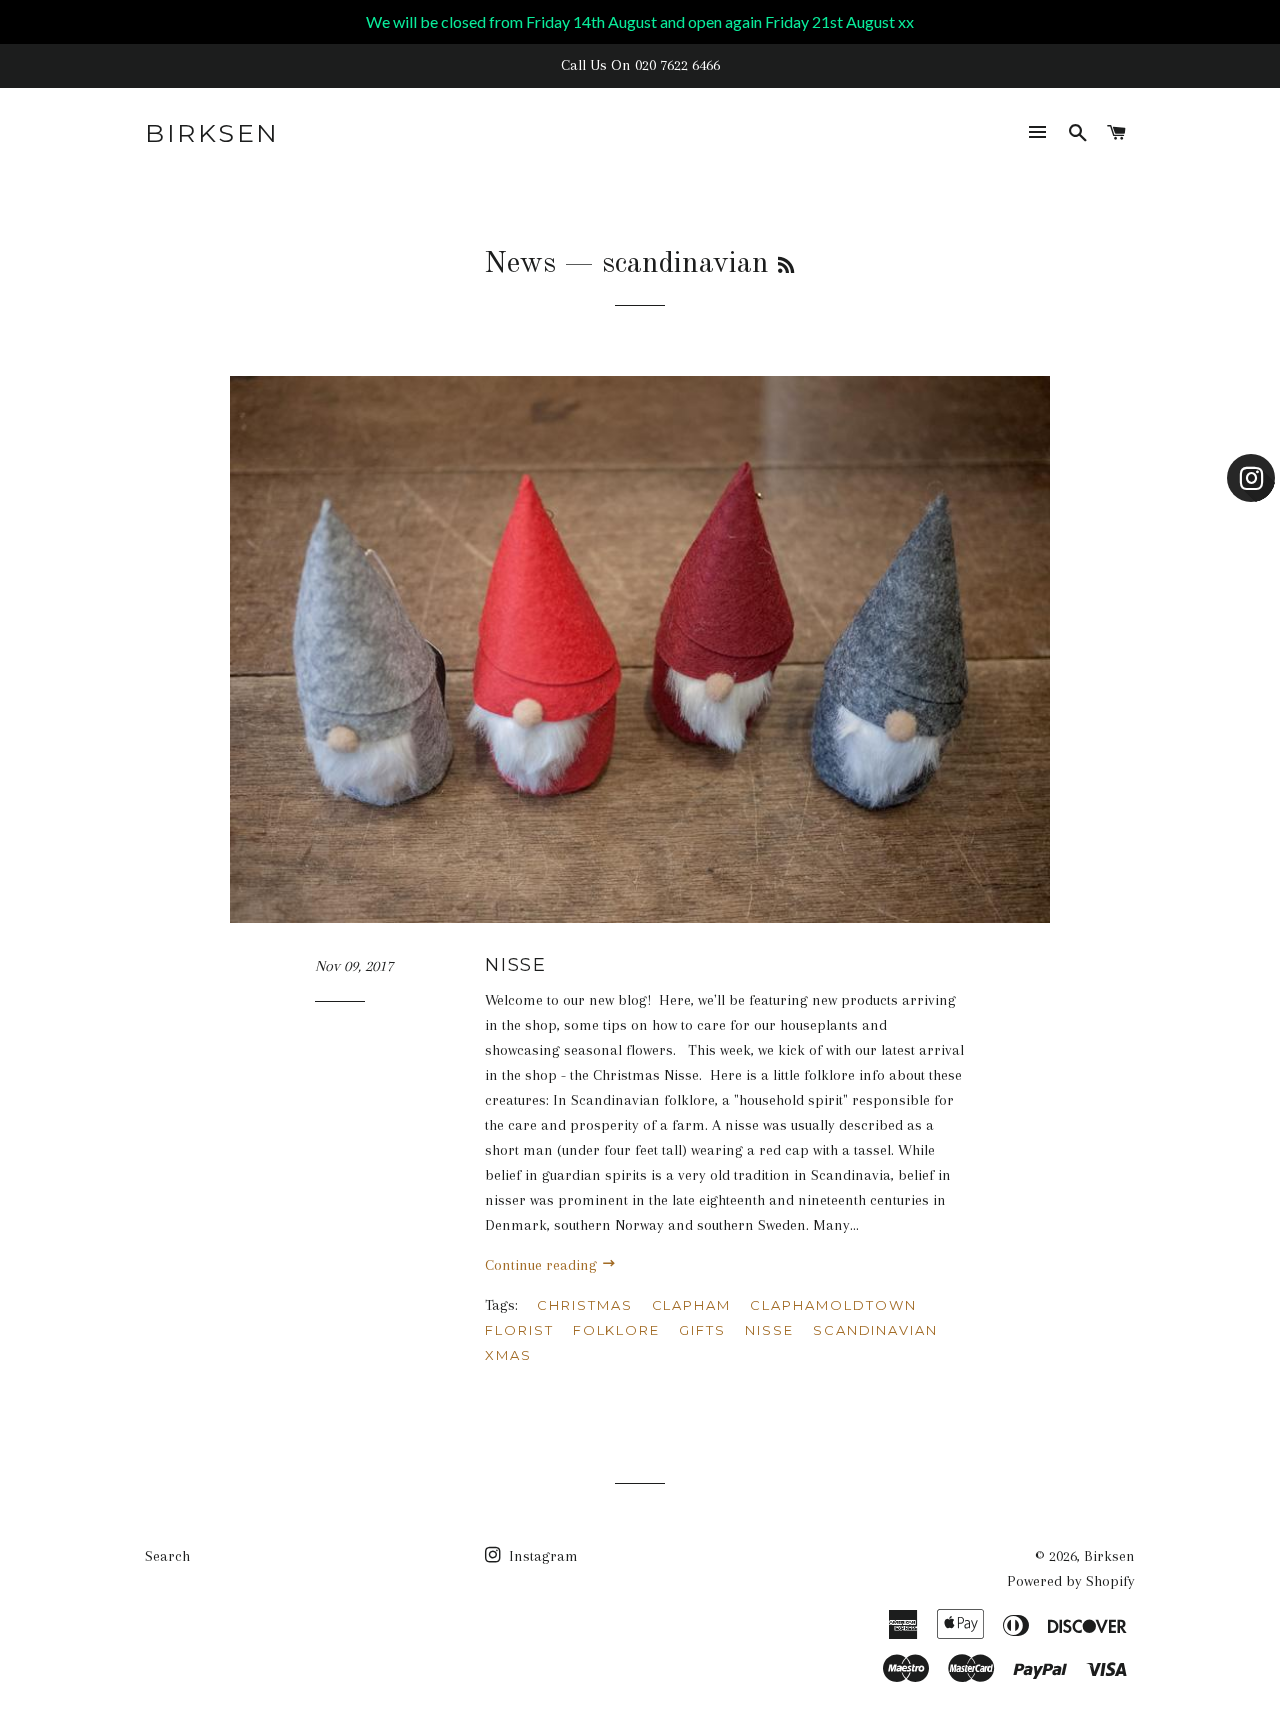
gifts (702, 1330)
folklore (617, 1330)
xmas (508, 1355)
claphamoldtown (833, 1305)
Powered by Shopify (1071, 1581)
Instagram (541, 1556)
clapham (692, 1305)
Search (167, 1556)
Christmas (585, 1305)
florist (519, 1330)
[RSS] (786, 267)
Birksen (212, 133)
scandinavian (875, 1330)
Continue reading (543, 1265)
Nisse (516, 965)
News (520, 264)
